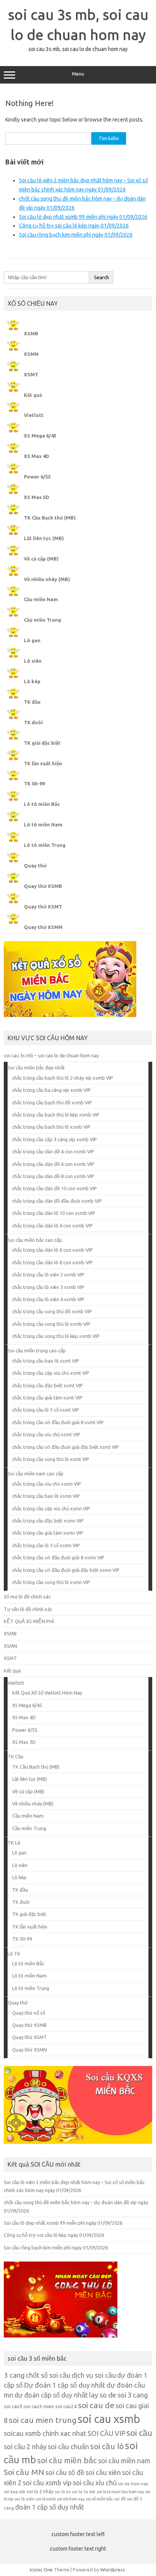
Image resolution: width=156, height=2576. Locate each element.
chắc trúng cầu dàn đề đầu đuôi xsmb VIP (57, 1201)
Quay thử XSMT (43, 907)
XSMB (31, 333)
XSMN (31, 354)
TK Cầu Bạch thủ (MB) (50, 518)
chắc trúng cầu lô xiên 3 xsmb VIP (48, 1287)
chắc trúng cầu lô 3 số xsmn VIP (46, 1545)
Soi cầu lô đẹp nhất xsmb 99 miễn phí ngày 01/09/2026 (83, 217)
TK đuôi (33, 722)
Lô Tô (14, 1954)
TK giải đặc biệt (42, 743)
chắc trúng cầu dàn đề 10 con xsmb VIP (55, 1188)
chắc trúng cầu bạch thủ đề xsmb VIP (52, 1102)
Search (101, 277)
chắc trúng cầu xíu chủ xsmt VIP (46, 1434)
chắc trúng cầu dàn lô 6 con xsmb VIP (52, 1250)
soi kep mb (15, 2492)
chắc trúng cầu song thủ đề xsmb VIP (52, 1311)
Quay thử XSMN (43, 927)
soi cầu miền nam (124, 2461)
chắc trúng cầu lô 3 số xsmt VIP (46, 1410)
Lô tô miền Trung (45, 845)
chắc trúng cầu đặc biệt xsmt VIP (48, 1385)
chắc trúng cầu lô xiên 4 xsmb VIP (48, 1299)
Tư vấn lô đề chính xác (28, 1609)
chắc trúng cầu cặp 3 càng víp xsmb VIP (55, 1139)
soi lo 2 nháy (40, 2491)
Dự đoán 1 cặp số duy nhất (65, 2385)
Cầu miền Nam (41, 599)
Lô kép (32, 681)
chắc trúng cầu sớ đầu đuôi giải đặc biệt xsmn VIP (66, 1570)
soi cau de (96, 2405)
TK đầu (32, 702)
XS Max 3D (37, 497)
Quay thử (35, 866)
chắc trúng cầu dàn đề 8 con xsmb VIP (53, 1176)
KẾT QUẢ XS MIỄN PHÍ (29, 1621)
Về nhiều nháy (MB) (47, 579)
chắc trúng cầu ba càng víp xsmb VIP (51, 1090)
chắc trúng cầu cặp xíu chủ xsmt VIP (51, 1373)
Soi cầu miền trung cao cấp (37, 1350)
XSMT (31, 374)
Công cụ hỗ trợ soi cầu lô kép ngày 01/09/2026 (74, 226)
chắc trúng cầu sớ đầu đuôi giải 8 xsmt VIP (58, 1422)
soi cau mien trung (43, 2420)
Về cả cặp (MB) (41, 559)
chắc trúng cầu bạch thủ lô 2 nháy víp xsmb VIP (63, 1078)
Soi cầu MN (24, 2472)
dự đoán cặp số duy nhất (51, 2395)
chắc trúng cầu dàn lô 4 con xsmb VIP (52, 1226)
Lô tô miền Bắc (42, 804)
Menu (78, 74)
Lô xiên (33, 661)
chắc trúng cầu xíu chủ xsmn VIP (47, 1484)
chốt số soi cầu (48, 2375)
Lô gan (32, 640)
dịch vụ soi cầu (94, 2375)
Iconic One (41, 2570)
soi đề (120, 2499)
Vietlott (34, 415)
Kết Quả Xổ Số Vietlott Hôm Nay (47, 1693)
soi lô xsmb (46, 2499)
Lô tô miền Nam (43, 824)
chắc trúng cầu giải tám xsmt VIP (47, 1398)
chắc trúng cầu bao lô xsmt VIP (46, 1361)
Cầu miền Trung (42, 620)
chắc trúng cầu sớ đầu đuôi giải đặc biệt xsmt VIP (66, 1447)
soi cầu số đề (65, 2472)
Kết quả (33, 395)
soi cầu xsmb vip (47, 2483)
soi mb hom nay (71, 2499)
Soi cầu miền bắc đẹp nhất (36, 1068)
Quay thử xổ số (29, 2013)
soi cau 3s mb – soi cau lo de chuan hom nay (51, 1055)
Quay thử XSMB (43, 886)
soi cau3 (13, 2406)
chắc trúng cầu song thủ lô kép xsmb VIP (56, 1336)
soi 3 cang (133, 2395)
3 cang (14, 2375)
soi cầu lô (107, 2446)
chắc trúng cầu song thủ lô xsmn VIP (51, 1582)
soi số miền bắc (99, 2499)
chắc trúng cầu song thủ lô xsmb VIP (51, 1324)
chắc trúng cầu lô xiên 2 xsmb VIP (48, 1275)
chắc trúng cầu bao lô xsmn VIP (46, 1496)
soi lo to (63, 2492)
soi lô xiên (25, 2499)
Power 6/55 (37, 477)
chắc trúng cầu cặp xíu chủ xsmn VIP (51, 1508)
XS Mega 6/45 (40, 436)
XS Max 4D (37, 456)
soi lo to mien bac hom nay (120, 2492)
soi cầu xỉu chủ (95, 2483)
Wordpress (113, 2570)
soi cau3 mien (39, 2406)
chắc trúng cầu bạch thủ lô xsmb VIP (51, 1127)
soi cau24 (66, 2406)
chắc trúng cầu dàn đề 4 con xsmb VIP (53, 1151)
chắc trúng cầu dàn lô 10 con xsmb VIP (54, 1213)
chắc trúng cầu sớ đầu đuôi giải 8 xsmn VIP (58, 1557)
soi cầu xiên (103, 2472)
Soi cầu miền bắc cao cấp (35, 1240)
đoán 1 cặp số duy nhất (50, 2507)
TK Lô (14, 1843)
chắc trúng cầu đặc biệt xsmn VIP (48, 1521)
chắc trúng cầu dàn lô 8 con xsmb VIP (52, 1262)
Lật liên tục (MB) (44, 538)
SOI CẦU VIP (106, 2433)
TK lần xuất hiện (43, 763)
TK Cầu (16, 1756)
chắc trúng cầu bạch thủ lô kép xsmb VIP (56, 1115)
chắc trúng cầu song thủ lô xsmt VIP (51, 1459)
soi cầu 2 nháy (25, 2446)
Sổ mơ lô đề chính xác (27, 1597)
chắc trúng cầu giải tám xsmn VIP (48, 1533)
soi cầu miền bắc (67, 2460)
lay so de (103, 2395)
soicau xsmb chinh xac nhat (45, 2433)
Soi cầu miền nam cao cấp (36, 1474)
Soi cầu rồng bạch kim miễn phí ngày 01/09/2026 (76, 235)
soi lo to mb (84, 2492)
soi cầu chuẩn (68, 2446)
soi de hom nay (133, 2484)
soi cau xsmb (109, 2419)
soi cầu (139, 2433)
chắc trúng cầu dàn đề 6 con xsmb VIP (53, 1164)
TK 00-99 (34, 783)
